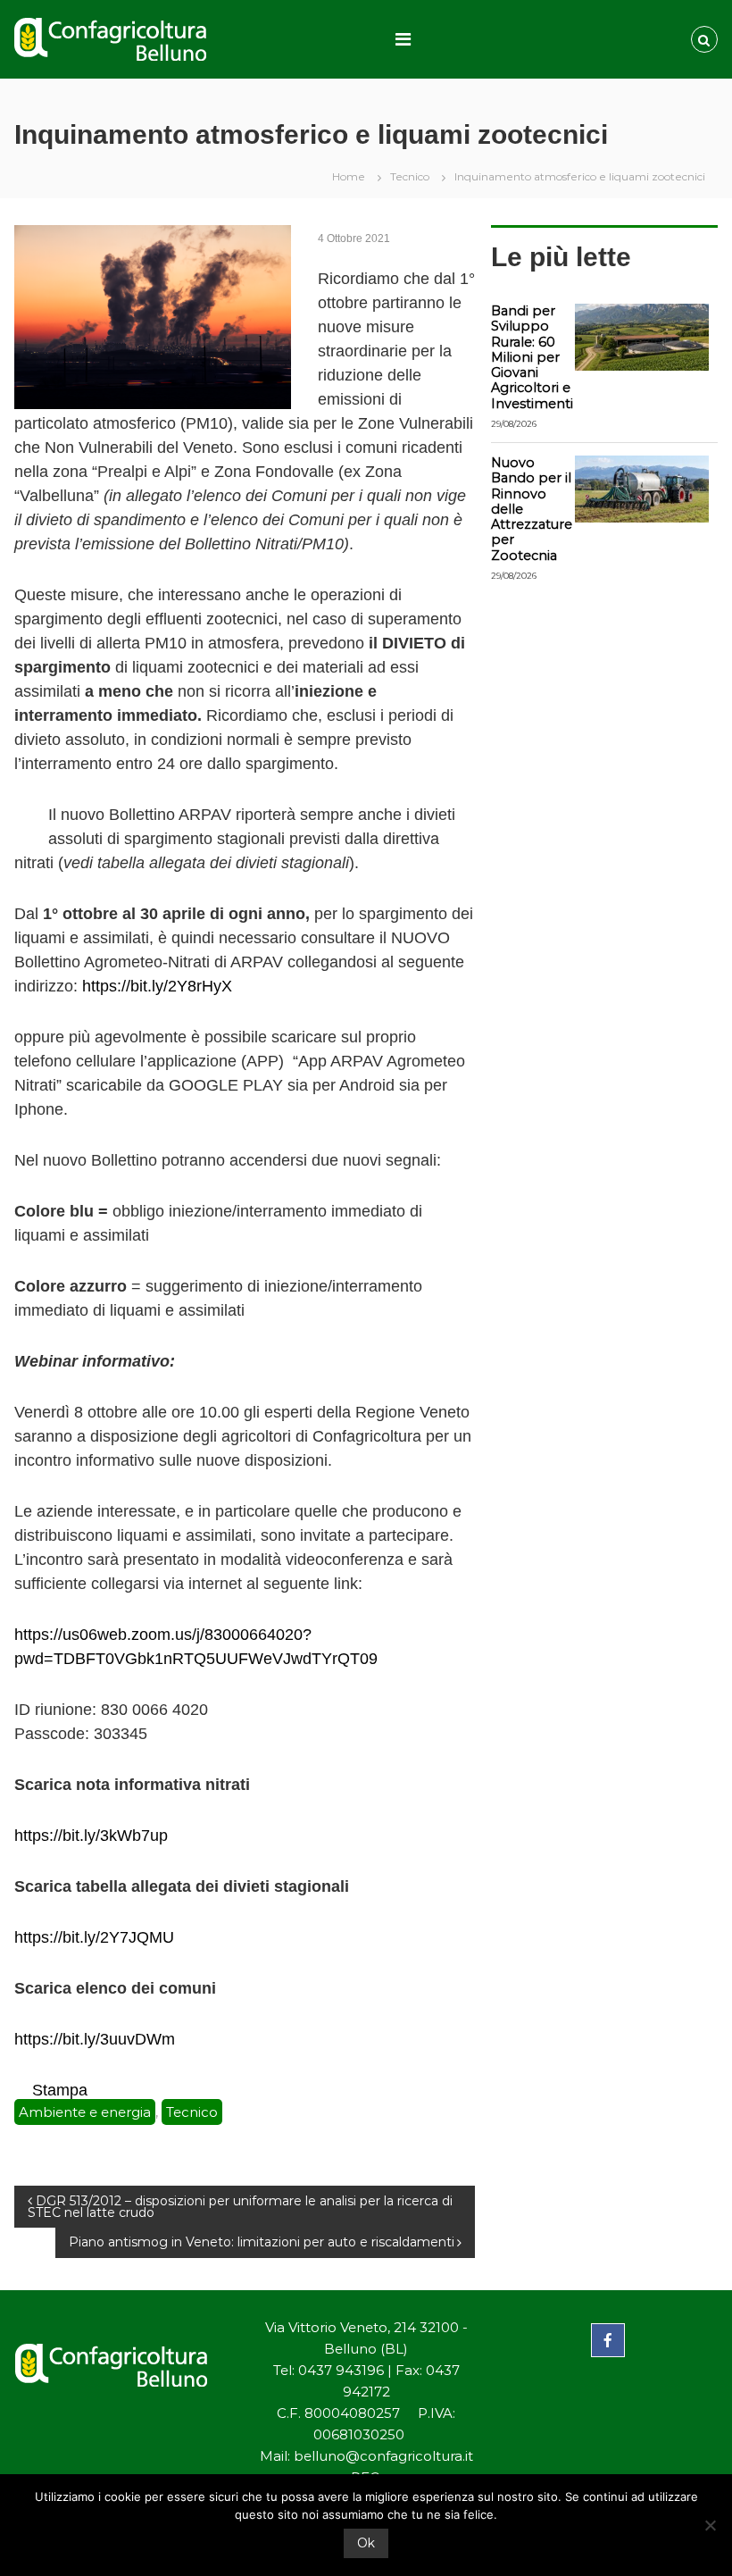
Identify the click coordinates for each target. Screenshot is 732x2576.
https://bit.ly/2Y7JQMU (94, 1937)
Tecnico (410, 176)
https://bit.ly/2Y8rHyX (157, 986)
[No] (710, 2525)
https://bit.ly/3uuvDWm (95, 2039)
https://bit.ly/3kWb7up (91, 1836)
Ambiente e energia (85, 2112)
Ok (366, 2543)
